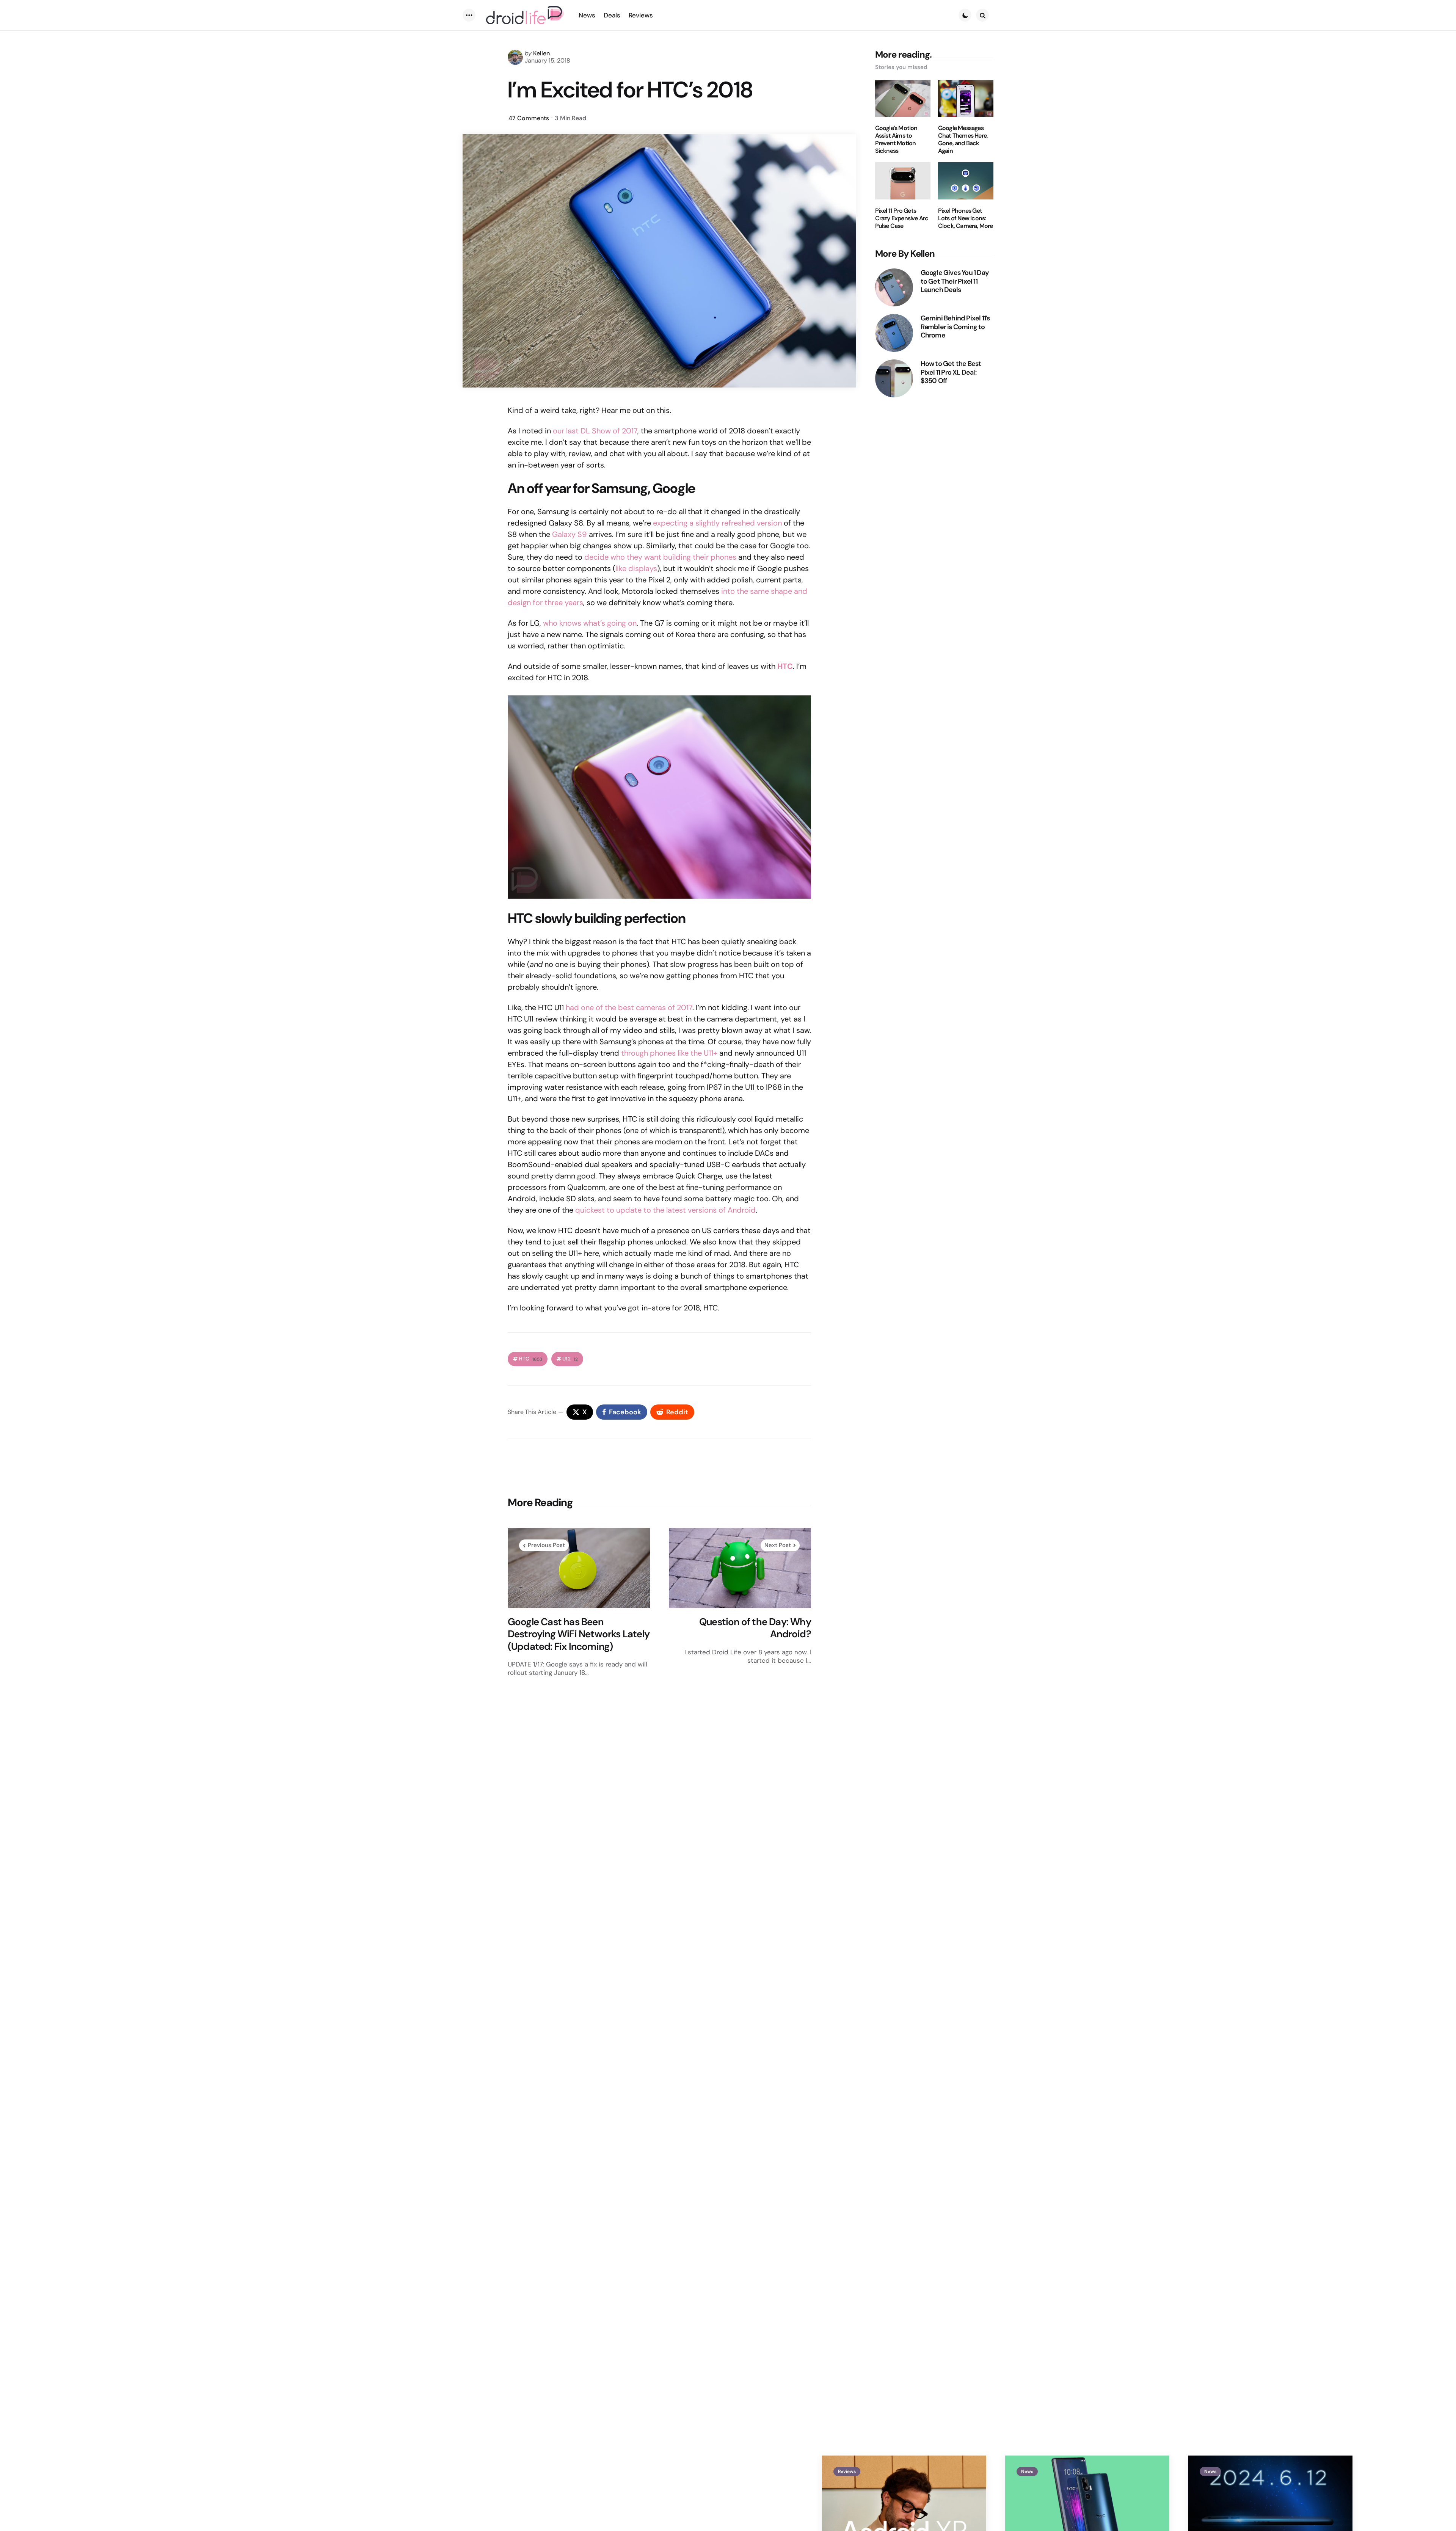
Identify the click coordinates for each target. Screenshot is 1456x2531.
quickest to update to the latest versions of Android (665, 1210)
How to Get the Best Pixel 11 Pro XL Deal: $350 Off (951, 372)
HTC (530, 1359)
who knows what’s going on (590, 623)
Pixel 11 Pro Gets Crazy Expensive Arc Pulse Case (902, 218)
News (1027, 2471)
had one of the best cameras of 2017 (629, 1007)
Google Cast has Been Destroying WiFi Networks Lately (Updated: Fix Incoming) (579, 1634)
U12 (570, 1359)
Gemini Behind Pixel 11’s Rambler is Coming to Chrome (955, 327)
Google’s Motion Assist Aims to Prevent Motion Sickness (896, 140)
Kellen (541, 53)
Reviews (847, 2471)
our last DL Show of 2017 (595, 431)
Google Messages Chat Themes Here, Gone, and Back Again (963, 140)
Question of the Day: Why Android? (755, 1628)
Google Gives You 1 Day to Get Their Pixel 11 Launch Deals (955, 281)
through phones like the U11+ (669, 1053)
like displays (636, 568)
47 (529, 118)
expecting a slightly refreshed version (717, 523)
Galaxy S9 (570, 534)
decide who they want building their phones (660, 557)
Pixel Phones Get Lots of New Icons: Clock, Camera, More (966, 218)
